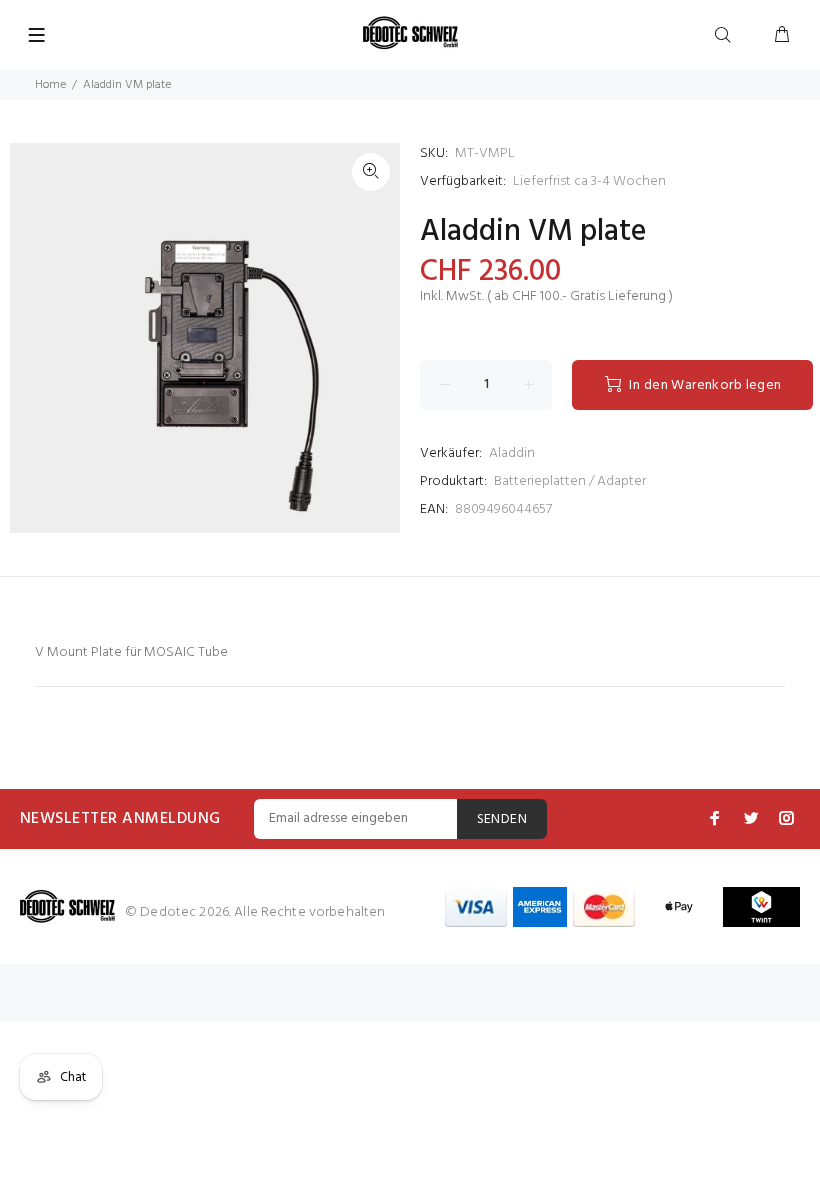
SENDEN (502, 819)
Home (50, 85)
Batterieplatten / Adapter (570, 481)
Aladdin (512, 453)
